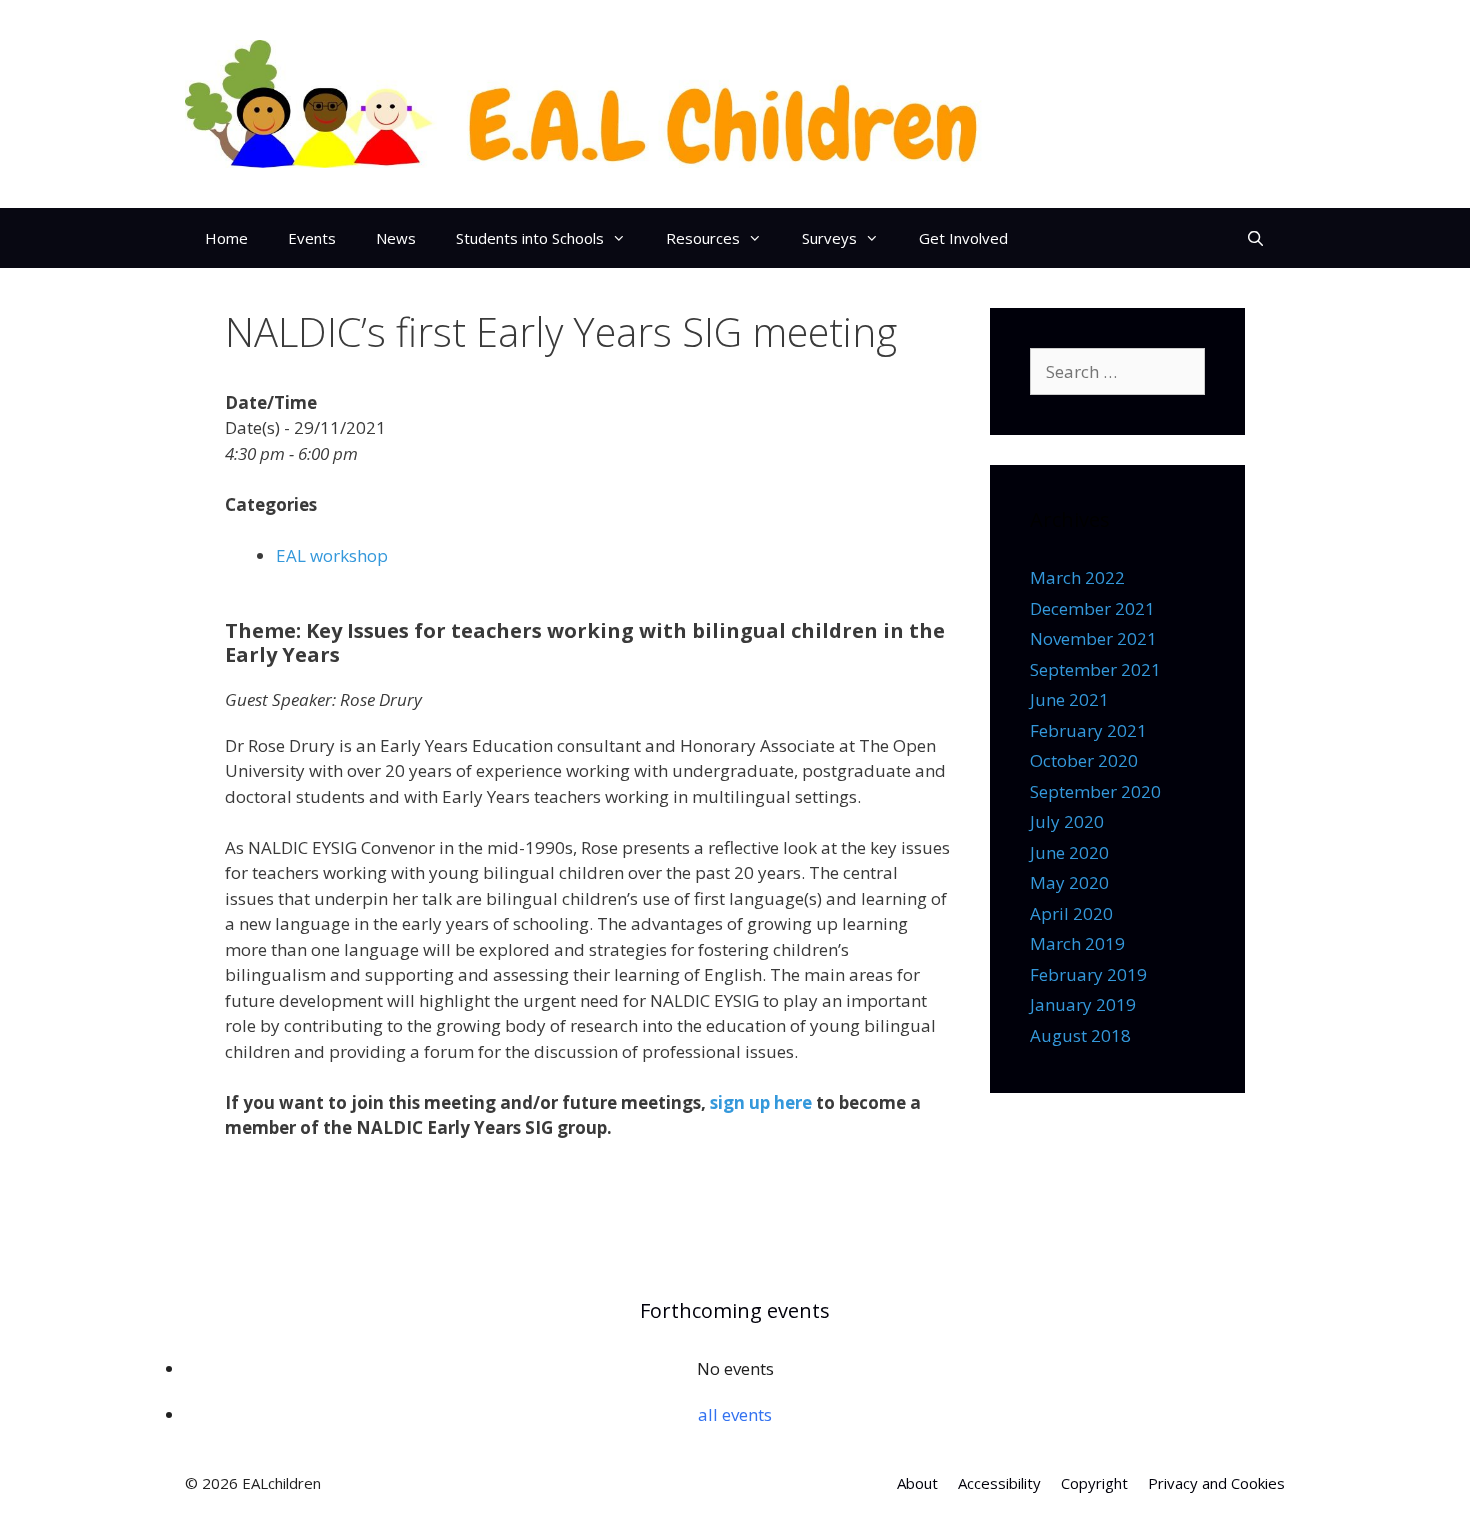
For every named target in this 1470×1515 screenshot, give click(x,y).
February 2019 (1088, 974)
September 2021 (1095, 669)
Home (226, 238)
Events (312, 238)
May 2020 (1069, 882)
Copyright (1094, 1483)
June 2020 (1069, 852)
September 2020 (1095, 791)
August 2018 (1080, 1035)
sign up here (761, 1102)
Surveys (829, 238)
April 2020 (1071, 913)
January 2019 (1083, 1004)
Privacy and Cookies (1216, 1483)
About (917, 1483)
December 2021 (1092, 608)
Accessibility (999, 1483)
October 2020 (1084, 760)
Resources (703, 238)
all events (735, 1414)
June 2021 (1069, 699)
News (396, 238)
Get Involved (963, 238)
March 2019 (1077, 943)
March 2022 (1077, 577)
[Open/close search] (1255, 238)
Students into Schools (530, 238)
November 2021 (1093, 638)
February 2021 (1088, 730)
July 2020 (1067, 821)
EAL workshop (332, 555)
